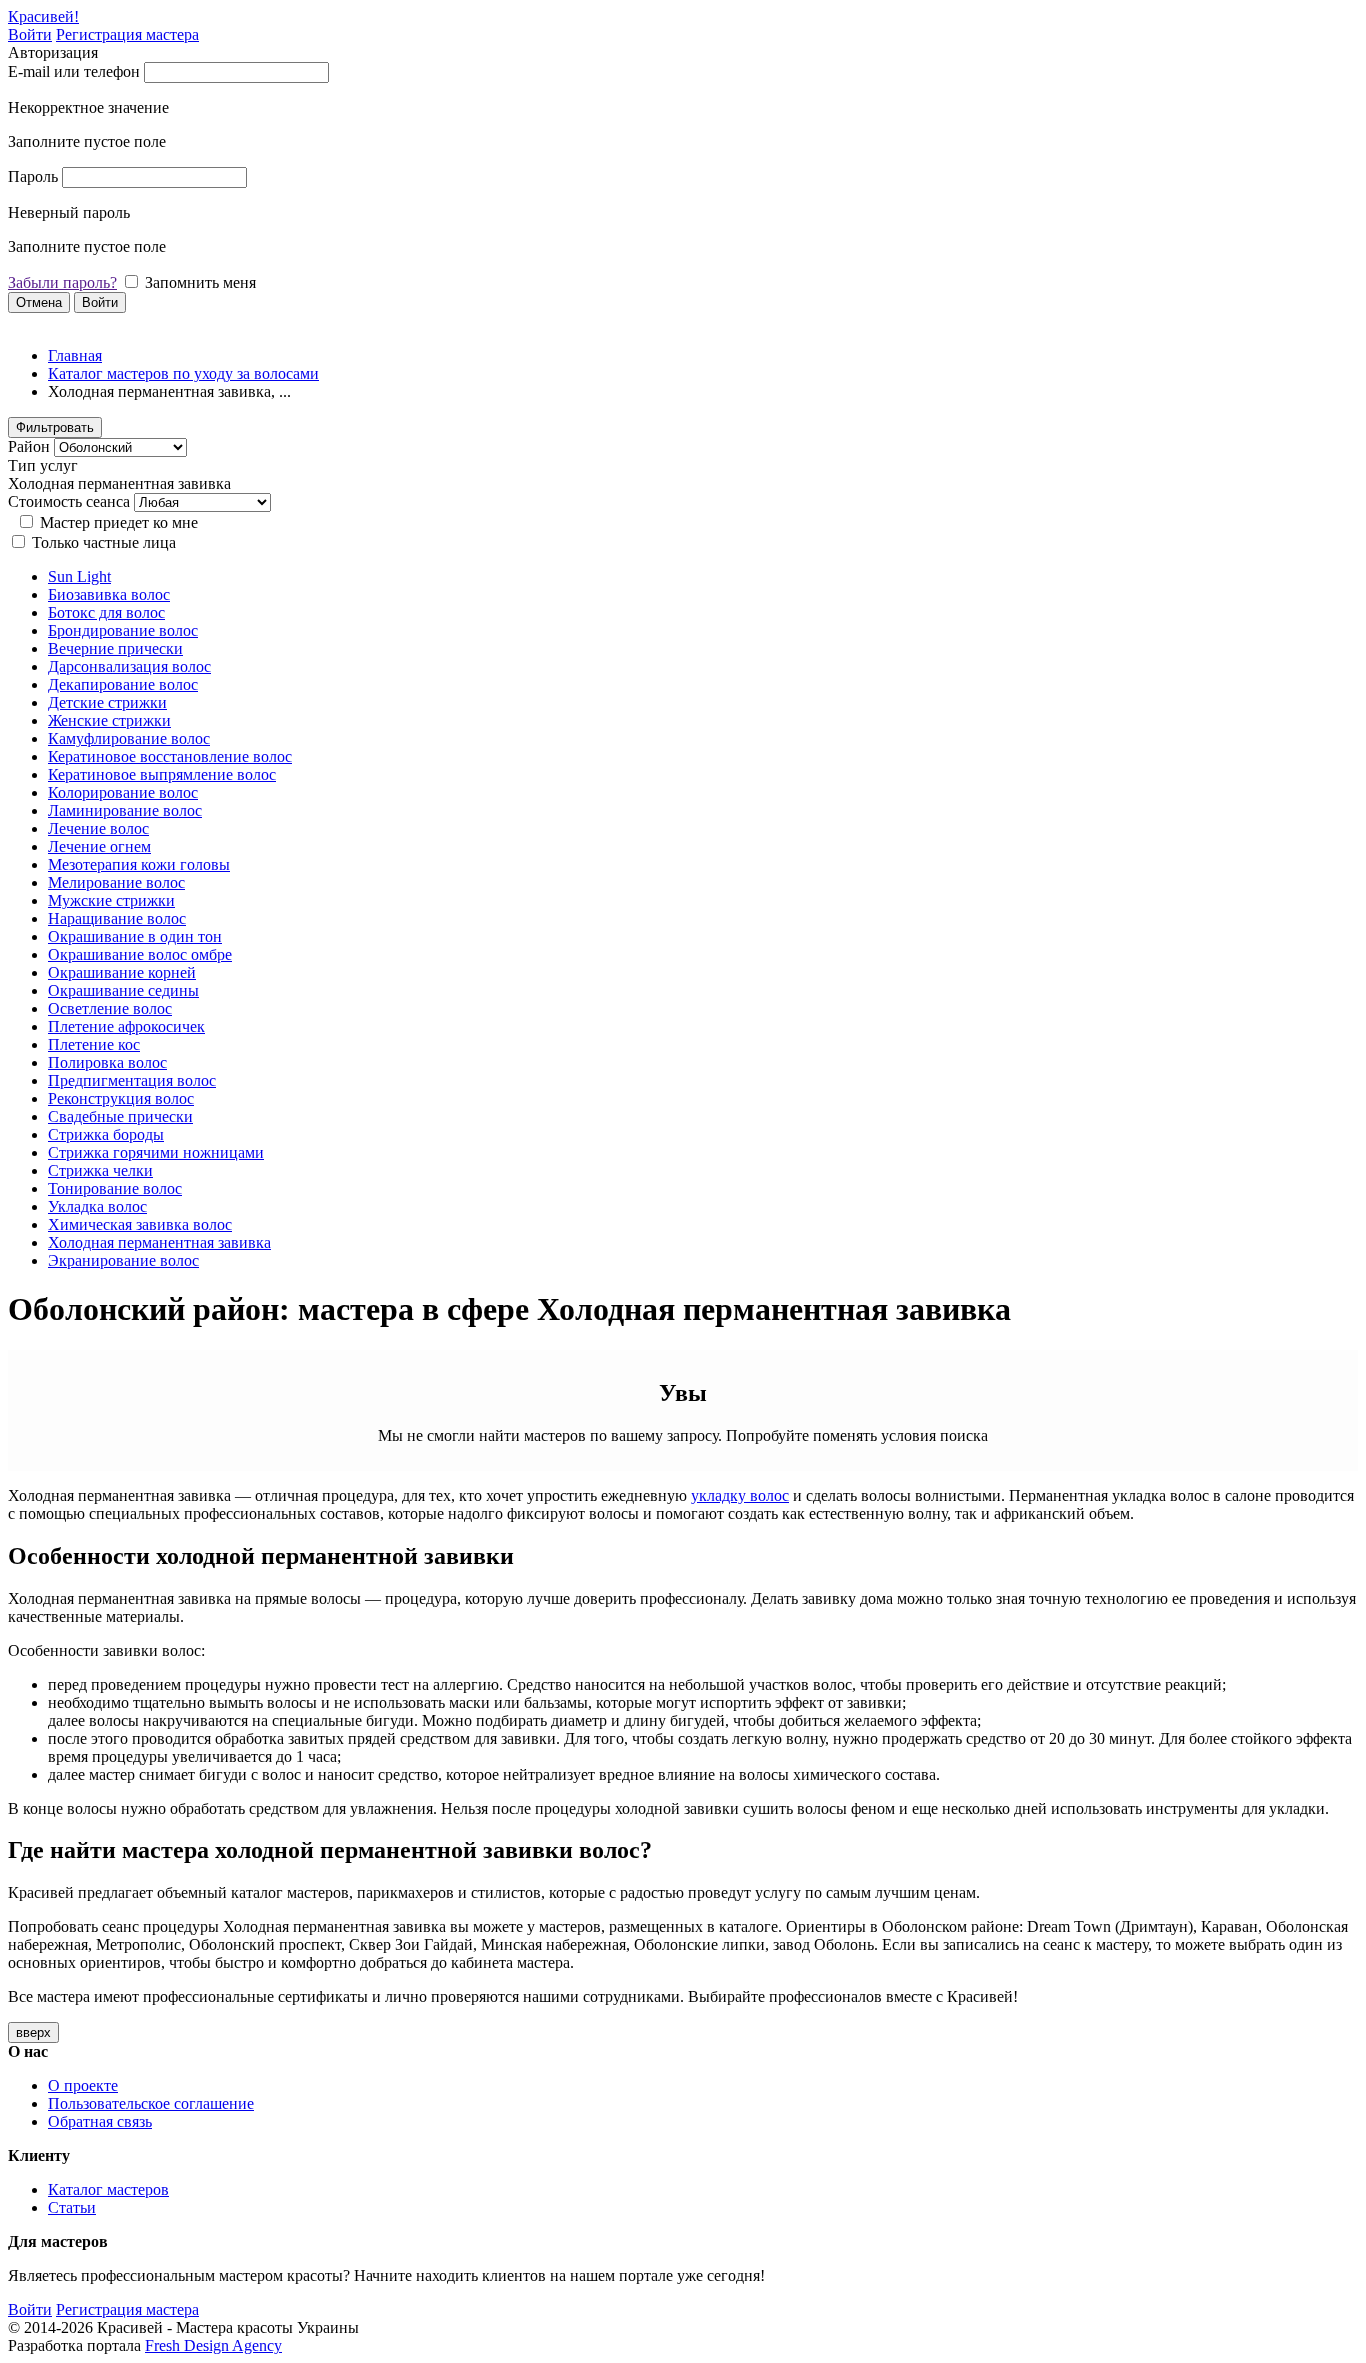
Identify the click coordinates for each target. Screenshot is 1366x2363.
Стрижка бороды (106, 1134)
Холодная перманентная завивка (159, 1242)
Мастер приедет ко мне (119, 522)
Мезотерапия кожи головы (139, 864)
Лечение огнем (99, 846)
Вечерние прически (115, 648)
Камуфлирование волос (129, 738)
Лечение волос (98, 828)
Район (29, 446)
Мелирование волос (116, 882)
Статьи (72, 2207)
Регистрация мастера (127, 34)
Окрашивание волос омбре (140, 954)
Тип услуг (43, 465)
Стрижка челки (100, 1170)
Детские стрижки (107, 702)
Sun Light (79, 576)
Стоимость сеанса (69, 501)
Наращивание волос (117, 918)
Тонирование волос (115, 1188)
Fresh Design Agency (213, 2345)
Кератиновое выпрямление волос (162, 774)
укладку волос (740, 1495)
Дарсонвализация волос (129, 666)
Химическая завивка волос (140, 1224)
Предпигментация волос (132, 1080)
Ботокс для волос (106, 612)
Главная (75, 355)
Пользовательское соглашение (151, 2103)
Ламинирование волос (125, 810)
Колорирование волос (123, 792)
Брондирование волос (123, 630)
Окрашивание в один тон (135, 936)
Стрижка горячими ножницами (156, 1152)
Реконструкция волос (121, 1098)
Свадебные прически (120, 1116)
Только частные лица (104, 542)
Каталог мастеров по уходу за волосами (183, 373)
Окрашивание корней (122, 972)
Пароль (33, 176)
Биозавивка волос (109, 594)
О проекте (83, 2085)
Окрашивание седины (123, 990)
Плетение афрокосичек (126, 1026)
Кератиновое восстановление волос (170, 756)
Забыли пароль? (62, 282)
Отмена (39, 302)
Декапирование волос (123, 684)
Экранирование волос (123, 1260)
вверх (33, 2032)
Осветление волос (110, 1008)
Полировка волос (107, 1062)
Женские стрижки (109, 720)
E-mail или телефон (74, 71)
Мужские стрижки (111, 900)
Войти (30, 34)
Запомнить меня (200, 282)
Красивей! (43, 16)
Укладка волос (97, 1206)
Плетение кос (94, 1044)
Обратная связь (100, 2121)
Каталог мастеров (108, 2189)
